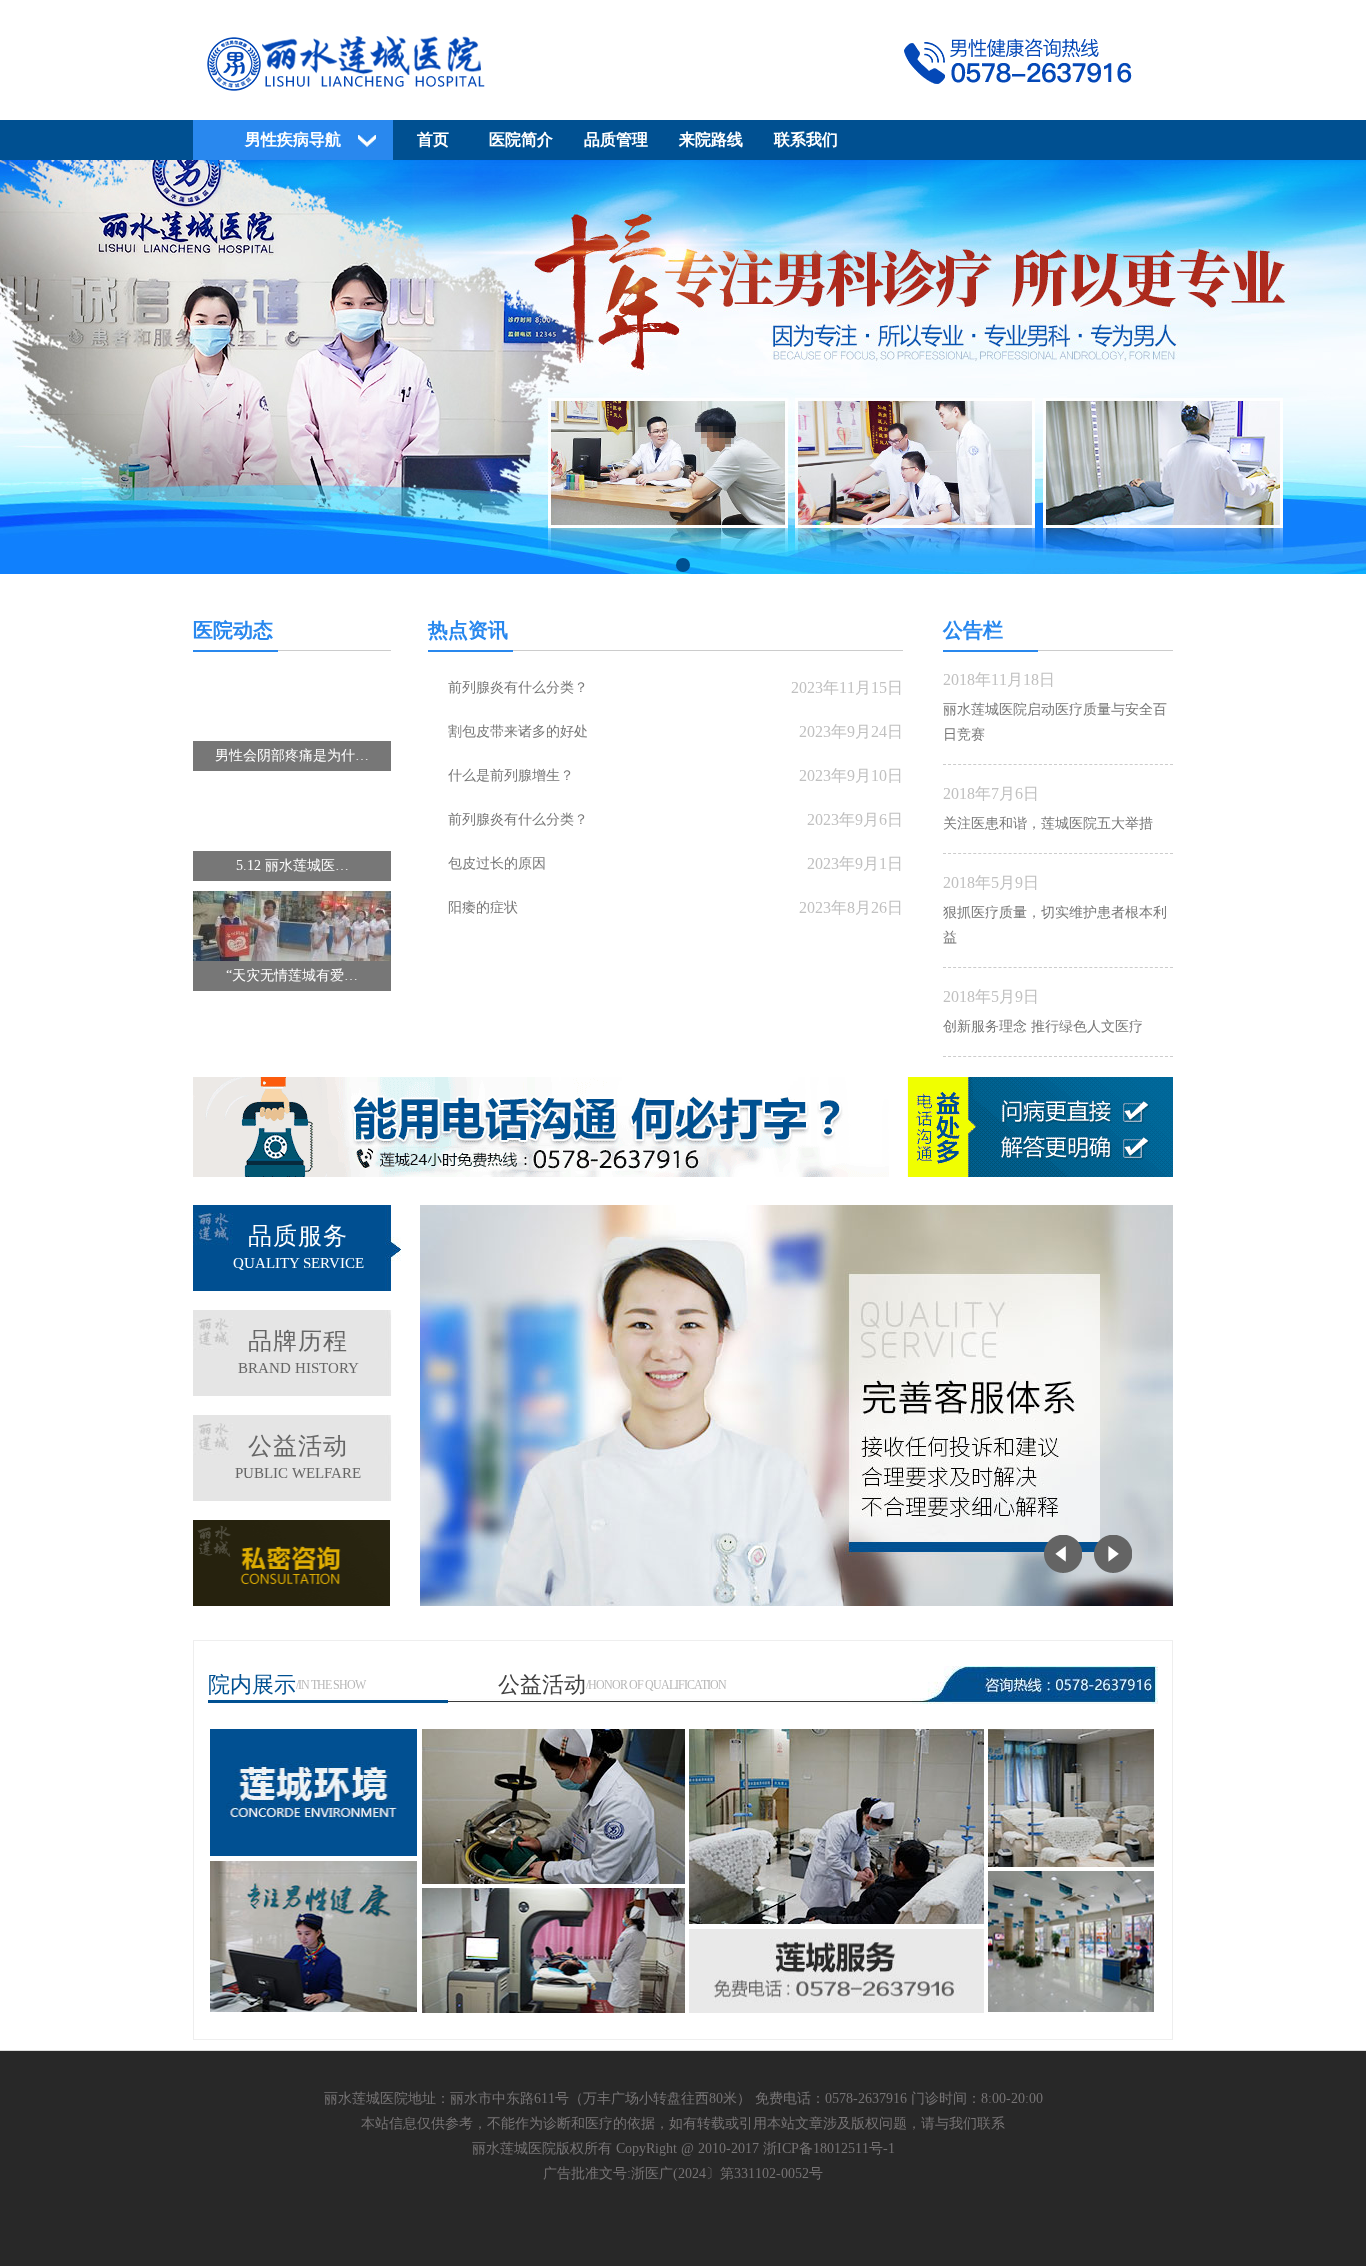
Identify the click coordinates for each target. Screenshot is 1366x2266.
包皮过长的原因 (497, 863)
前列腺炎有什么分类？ (518, 687)
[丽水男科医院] (683, 96)
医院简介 (521, 139)
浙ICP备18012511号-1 (829, 2148)
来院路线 (711, 139)
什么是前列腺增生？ (511, 775)
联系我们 (806, 139)
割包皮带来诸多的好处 (518, 731)
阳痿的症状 (483, 907)
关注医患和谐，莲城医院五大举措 (1048, 823)
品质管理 (616, 139)
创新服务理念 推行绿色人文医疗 (1043, 1026)
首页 (433, 139)
